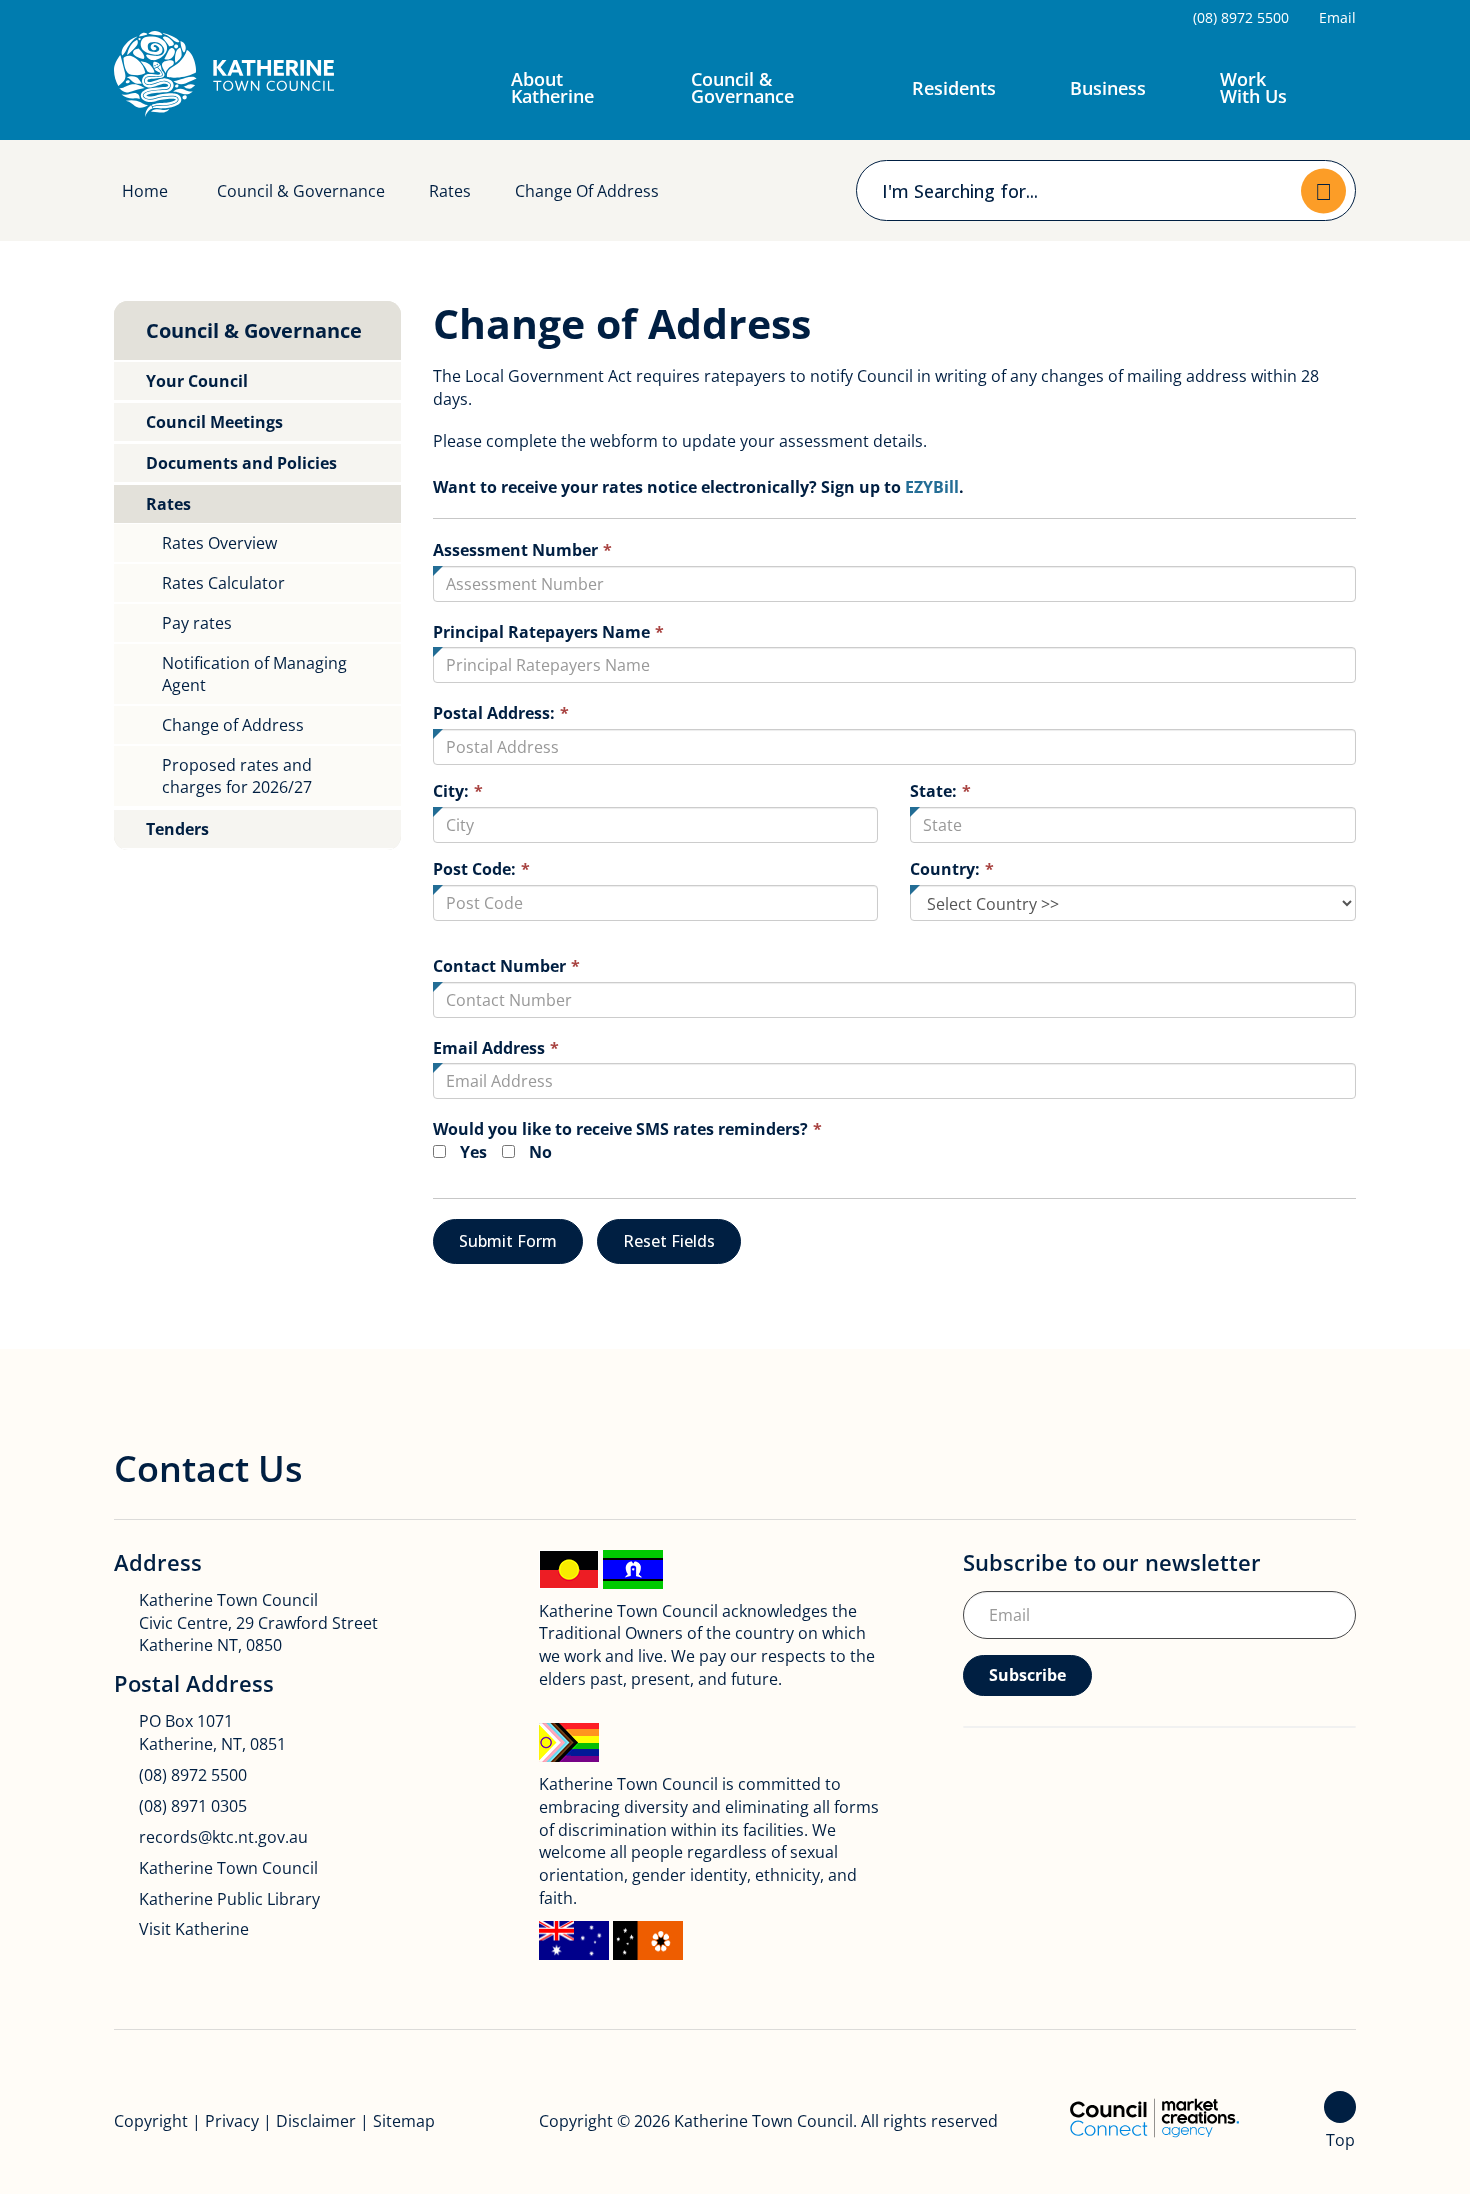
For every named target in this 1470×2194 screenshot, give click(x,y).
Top (1340, 2140)
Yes (473, 1152)
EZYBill (932, 487)
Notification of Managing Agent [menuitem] (254, 674)
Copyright (151, 2121)
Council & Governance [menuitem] (254, 330)
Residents (954, 88)
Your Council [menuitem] (197, 381)
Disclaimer (316, 2121)
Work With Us (1253, 87)
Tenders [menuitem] (177, 829)
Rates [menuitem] (168, 504)
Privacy (232, 2121)
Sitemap (404, 2121)
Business (1108, 88)
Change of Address (587, 191)
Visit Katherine (194, 1929)
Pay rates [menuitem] (197, 623)
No (540, 1152)
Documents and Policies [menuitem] (241, 463)
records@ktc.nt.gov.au (223, 1837)
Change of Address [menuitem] (233, 725)
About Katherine (552, 87)
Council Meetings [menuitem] (214, 422)
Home (145, 191)
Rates (450, 191)
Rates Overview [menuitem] (219, 543)
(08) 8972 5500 (193, 1775)
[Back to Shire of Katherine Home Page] (224, 74)
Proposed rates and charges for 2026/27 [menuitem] (237, 776)
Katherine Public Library (229, 1899)
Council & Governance (742, 87)
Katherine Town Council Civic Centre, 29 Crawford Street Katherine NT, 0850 (258, 1623)
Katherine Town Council (228, 1868)
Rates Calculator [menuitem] (223, 583)
